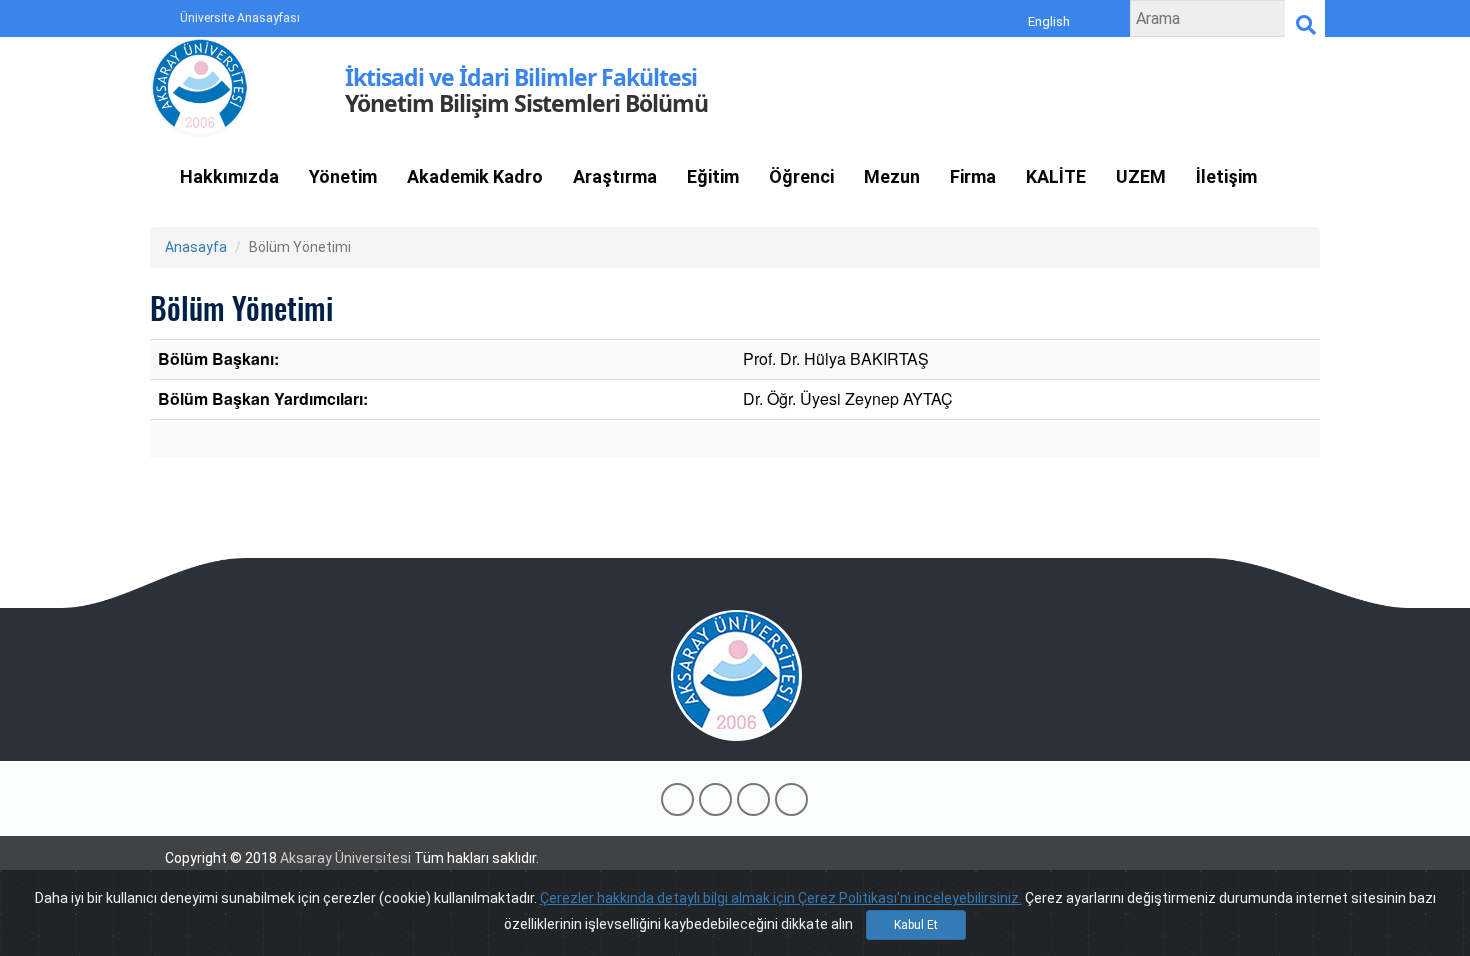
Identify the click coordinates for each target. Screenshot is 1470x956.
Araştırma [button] (615, 176)
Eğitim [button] (713, 176)
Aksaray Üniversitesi (345, 858)
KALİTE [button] (1056, 176)
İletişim (1226, 176)
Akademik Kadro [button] (475, 176)
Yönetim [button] (343, 176)
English (1049, 22)
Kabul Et (916, 925)
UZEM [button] (1141, 176)
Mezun (892, 176)
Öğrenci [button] (801, 176)
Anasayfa (196, 247)
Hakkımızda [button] (229, 176)
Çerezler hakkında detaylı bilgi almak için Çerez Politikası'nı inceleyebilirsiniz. (781, 898)
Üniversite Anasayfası (240, 18)
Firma (973, 176)
